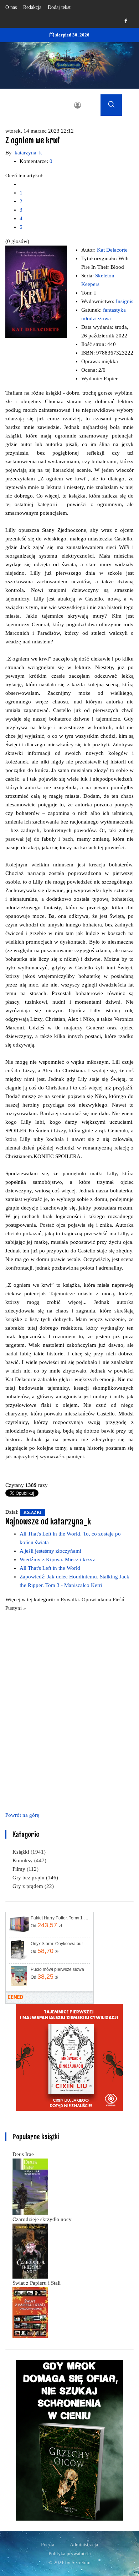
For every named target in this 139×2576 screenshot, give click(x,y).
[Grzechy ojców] (69, 2439)
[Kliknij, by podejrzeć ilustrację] (36, 291)
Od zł (46, 1925)
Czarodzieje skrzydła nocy (42, 2219)
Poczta (48, 2545)
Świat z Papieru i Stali (37, 2283)
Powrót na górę (22, 1815)
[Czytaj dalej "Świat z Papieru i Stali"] (30, 2312)
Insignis (125, 301)
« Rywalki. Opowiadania (84, 1600)
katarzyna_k (28, 153)
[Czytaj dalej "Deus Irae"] (30, 2186)
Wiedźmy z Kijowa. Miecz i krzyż (57, 1559)
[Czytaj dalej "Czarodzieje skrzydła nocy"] (30, 2250)
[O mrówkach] (69, 2057)
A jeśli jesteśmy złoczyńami (50, 1551)
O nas (11, 7)
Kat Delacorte (112, 250)
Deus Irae (23, 2154)
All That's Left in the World (50, 1568)
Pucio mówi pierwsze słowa (57, 1969)
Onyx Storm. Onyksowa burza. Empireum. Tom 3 (60, 1944)
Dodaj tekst (59, 7)
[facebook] (126, 21)
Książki (33, 1512)
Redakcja (32, 7)
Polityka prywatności (70, 2554)
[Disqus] (69, 1710)
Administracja (84, 2545)
